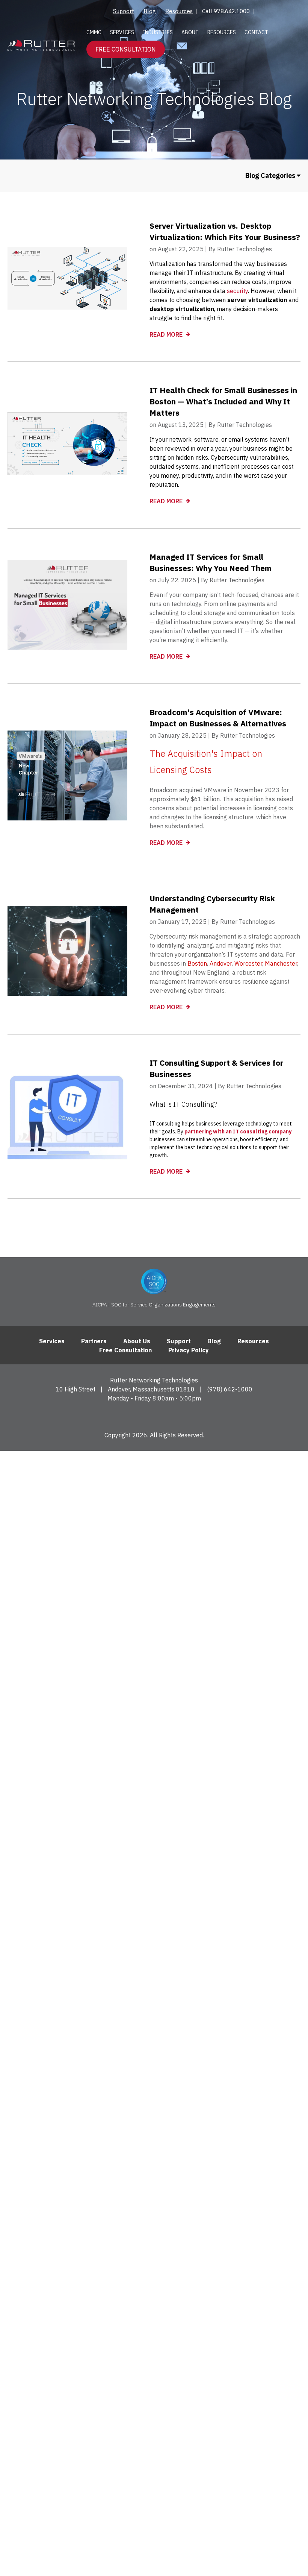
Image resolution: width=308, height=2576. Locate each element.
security (237, 291)
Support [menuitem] (124, 11)
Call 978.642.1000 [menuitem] (226, 11)
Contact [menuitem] (256, 32)
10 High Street (75, 1389)
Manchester (281, 963)
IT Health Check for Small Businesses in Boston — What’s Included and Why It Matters (223, 401)
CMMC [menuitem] (94, 32)
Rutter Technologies (245, 249)
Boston (197, 963)
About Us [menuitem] (137, 1341)
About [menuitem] (190, 32)
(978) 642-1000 (230, 1389)
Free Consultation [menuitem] (125, 1350)
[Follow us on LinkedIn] (154, 1416)
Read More (167, 334)
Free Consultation (126, 49)
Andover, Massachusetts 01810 (151, 1389)
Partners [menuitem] (94, 1341)
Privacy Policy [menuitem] (189, 1350)
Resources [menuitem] (179, 11)
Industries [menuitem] (158, 32)
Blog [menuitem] (150, 11)
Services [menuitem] (122, 32)
